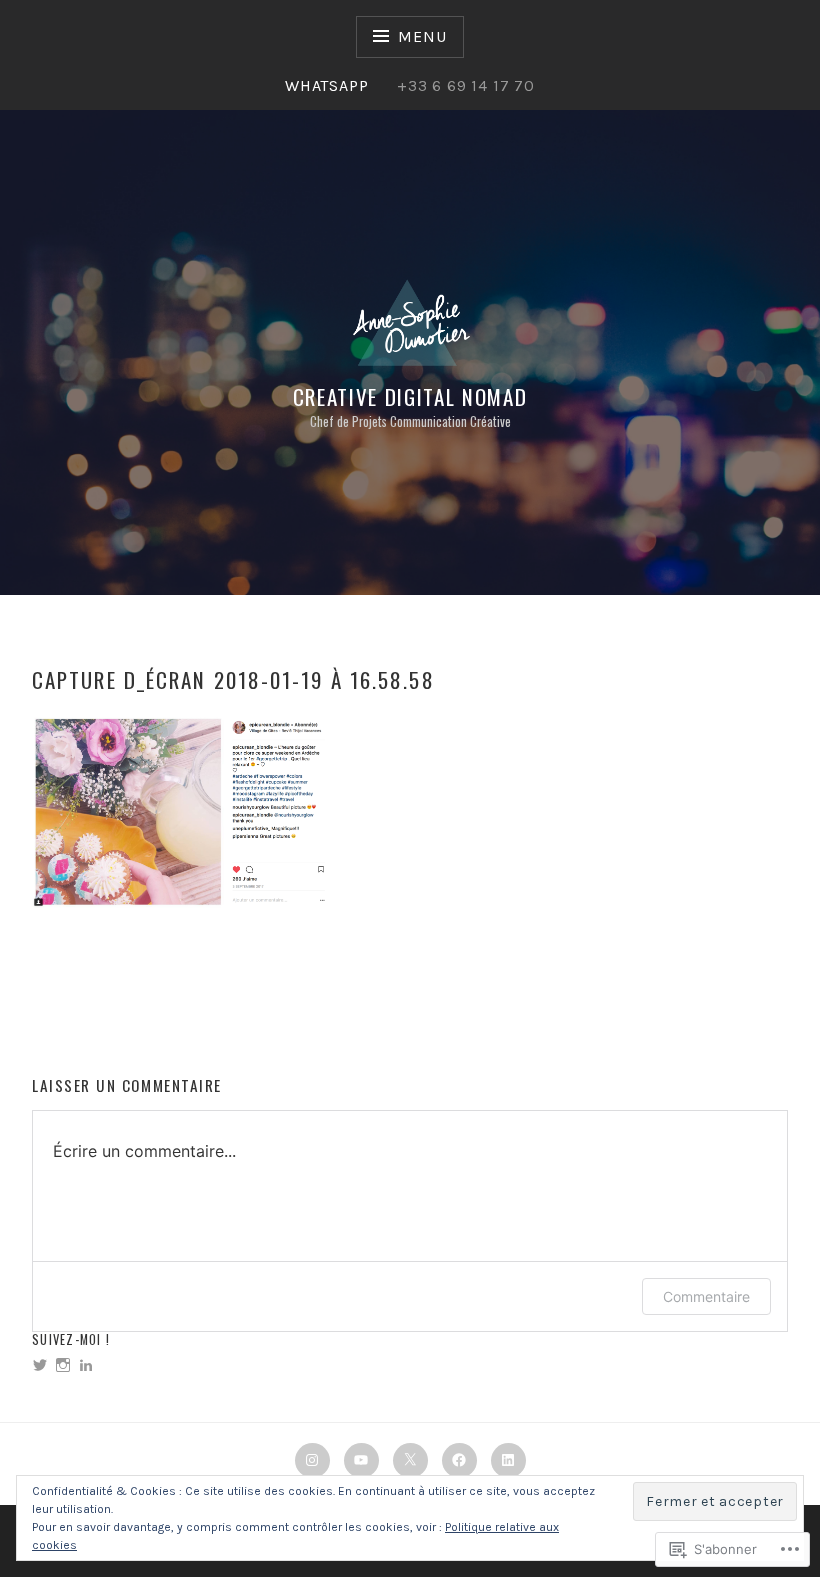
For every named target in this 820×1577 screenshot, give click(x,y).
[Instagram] (312, 1460)
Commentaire (706, 1296)
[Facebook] (459, 1460)
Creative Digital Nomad (410, 396)
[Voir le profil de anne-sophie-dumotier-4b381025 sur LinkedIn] (86, 1365)
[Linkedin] (508, 1460)
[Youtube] (361, 1460)
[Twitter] (410, 1460)
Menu (422, 36)
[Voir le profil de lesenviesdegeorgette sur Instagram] (63, 1365)
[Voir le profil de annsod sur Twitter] (40, 1365)
